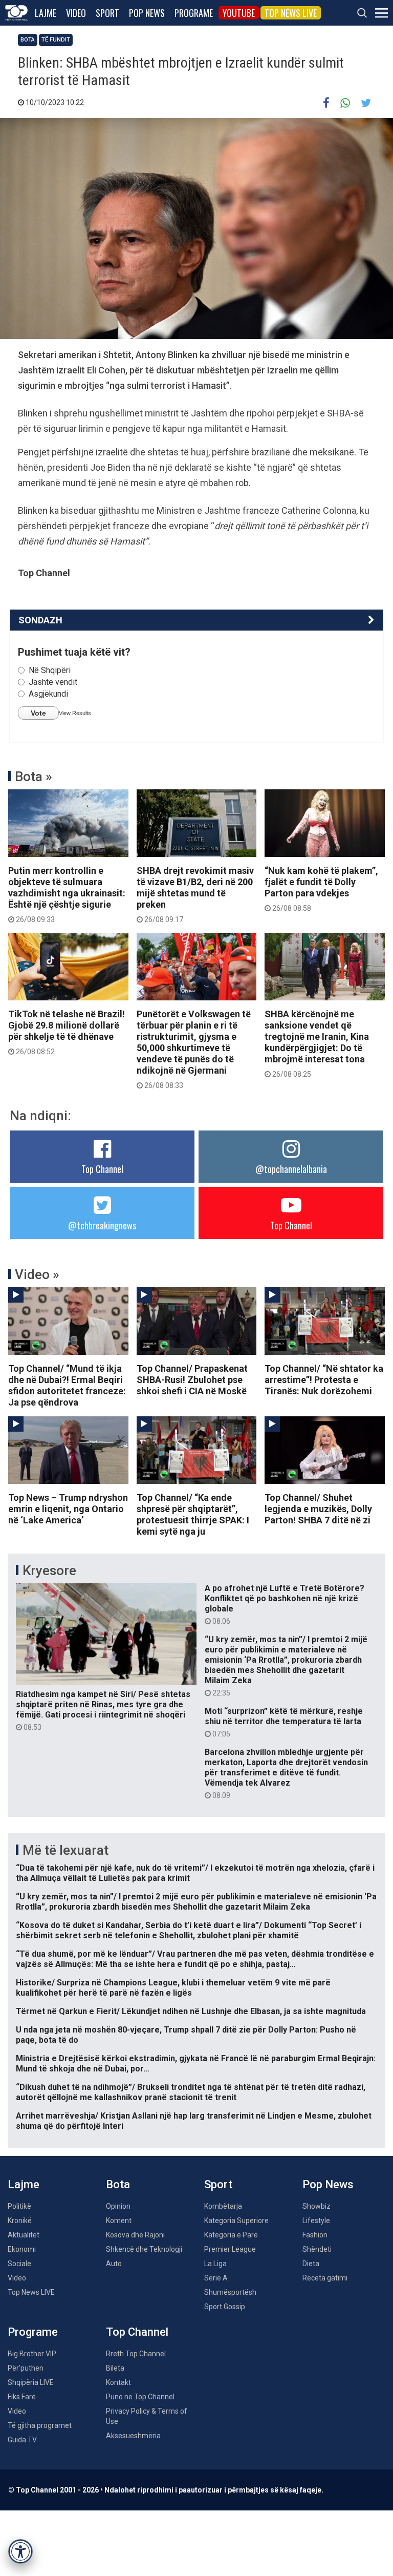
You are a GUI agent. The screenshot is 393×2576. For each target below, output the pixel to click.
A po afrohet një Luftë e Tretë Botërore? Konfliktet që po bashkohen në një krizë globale (285, 1604)
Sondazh (40, 620)
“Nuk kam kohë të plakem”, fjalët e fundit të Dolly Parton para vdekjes (321, 889)
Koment (119, 2221)
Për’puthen (26, 2368)
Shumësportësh (230, 2292)
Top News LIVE (291, 13)
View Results (75, 713)
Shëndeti (317, 2249)
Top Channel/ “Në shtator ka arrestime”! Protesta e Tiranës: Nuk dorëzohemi (324, 1380)
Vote (38, 713)
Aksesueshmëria (133, 2436)
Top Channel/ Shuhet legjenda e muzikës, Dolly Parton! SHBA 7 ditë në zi (318, 1509)
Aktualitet (24, 2235)
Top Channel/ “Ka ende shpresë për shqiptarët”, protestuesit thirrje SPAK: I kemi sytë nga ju (193, 1514)
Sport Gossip (225, 2307)
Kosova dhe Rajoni (135, 2235)
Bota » (34, 777)
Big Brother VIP (32, 2354)
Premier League (230, 2249)
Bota (28, 40)
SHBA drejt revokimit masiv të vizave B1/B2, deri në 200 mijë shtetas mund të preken (195, 894)
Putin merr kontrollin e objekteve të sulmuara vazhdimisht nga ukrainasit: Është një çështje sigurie (67, 894)
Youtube (239, 13)
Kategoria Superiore (236, 2221)
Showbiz (316, 2206)
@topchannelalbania (291, 1169)
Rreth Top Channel (136, 2354)
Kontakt (118, 2382)
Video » (37, 1274)
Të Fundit (56, 40)
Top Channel (102, 1169)
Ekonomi (22, 2249)
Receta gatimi (325, 2278)
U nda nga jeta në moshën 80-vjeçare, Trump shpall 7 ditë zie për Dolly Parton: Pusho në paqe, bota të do (186, 2035)
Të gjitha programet (40, 2425)
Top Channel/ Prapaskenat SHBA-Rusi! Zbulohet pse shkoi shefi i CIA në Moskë (192, 1380)
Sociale (19, 2264)
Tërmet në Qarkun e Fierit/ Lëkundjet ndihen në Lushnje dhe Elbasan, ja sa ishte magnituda (191, 2011)
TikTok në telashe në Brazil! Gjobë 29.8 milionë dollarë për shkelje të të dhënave (67, 1032)
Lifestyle (316, 2221)
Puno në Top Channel (140, 2397)
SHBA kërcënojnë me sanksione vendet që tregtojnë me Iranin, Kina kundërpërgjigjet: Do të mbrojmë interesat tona (317, 1043)
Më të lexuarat (65, 1850)
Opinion (118, 2206)
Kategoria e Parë (231, 2235)
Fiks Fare (22, 2397)
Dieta (311, 2264)
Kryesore (49, 1570)
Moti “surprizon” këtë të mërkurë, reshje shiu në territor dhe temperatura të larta (284, 1722)
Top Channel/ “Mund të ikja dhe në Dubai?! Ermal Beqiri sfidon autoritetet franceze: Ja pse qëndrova (67, 1385)
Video (76, 13)
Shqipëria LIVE (31, 2382)
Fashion (315, 2235)
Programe (194, 13)
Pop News (147, 13)
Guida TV (22, 2440)
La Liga (215, 2264)
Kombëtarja (223, 2206)
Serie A (216, 2278)
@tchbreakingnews (102, 1225)
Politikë (19, 2206)
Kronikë (20, 2221)
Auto (114, 2264)
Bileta (115, 2368)
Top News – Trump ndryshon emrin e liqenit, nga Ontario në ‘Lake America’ (68, 1509)
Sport (107, 13)
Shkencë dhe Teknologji (144, 2249)
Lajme (46, 13)
